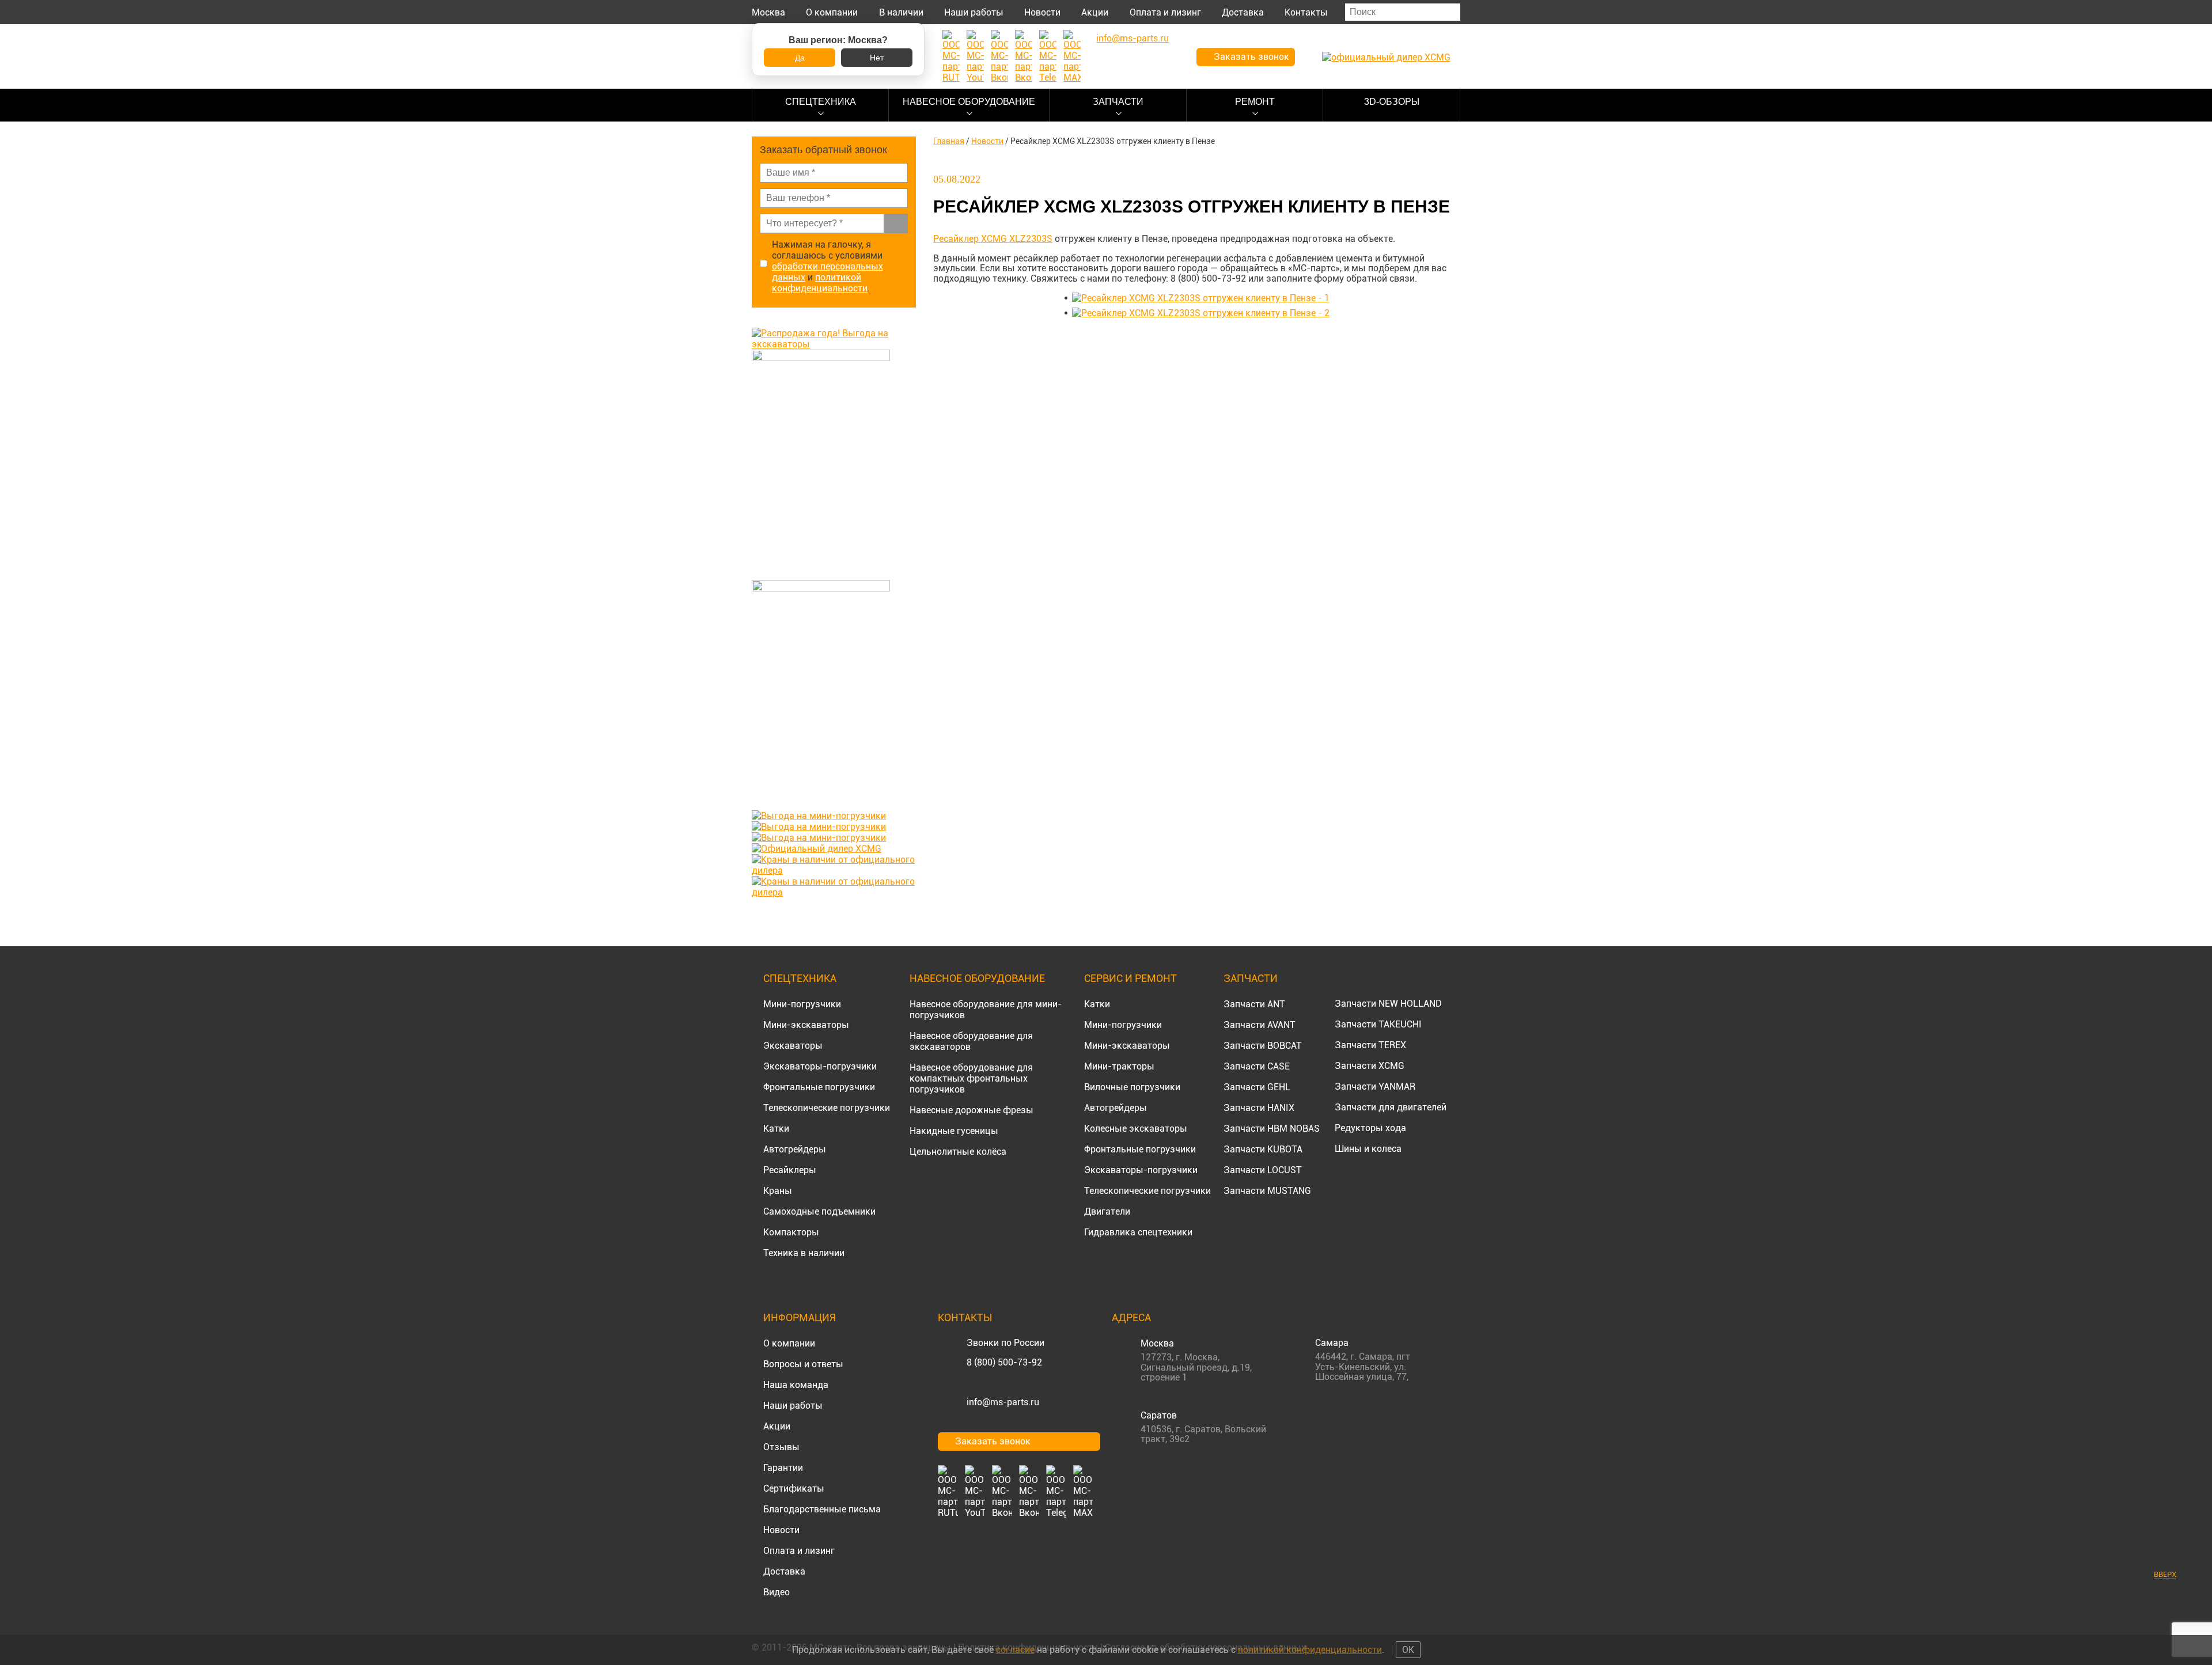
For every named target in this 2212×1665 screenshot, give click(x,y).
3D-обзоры (1392, 102)
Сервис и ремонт (1130, 978)
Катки (776, 1129)
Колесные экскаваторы (1136, 1129)
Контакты (1306, 12)
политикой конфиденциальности (820, 283)
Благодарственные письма (822, 1509)
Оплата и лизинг (1165, 12)
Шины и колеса (1368, 1149)
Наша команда (796, 1385)
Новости (1042, 12)
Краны (778, 1191)
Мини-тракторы (1119, 1066)
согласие (1015, 1650)
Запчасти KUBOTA (1263, 1149)
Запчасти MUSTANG (1267, 1191)
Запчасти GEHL (1257, 1087)
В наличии (901, 12)
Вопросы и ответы (803, 1364)
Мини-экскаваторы (806, 1025)
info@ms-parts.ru (1003, 1402)
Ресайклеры (790, 1170)
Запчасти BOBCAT (1263, 1046)
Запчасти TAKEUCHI (1378, 1024)
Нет (877, 58)
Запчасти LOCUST (1263, 1170)
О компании (832, 12)
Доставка (1243, 12)
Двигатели (1107, 1211)
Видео (777, 1592)
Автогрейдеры (795, 1149)
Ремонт (1255, 102)
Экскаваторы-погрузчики (820, 1066)
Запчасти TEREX (1370, 1045)
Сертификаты (794, 1488)
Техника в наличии (804, 1253)
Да (800, 58)
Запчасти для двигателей (1391, 1107)
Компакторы (791, 1232)
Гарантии (783, 1468)
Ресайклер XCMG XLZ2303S (993, 239)
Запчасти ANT (1254, 1004)
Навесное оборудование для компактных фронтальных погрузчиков (971, 1078)
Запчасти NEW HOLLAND (1388, 1004)
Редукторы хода (1370, 1128)
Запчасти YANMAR (1375, 1086)
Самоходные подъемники (819, 1211)
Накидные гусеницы (954, 1131)
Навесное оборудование (969, 102)
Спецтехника (821, 102)
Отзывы (781, 1447)
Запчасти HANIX (1259, 1108)
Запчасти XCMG (1370, 1066)
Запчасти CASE (1257, 1066)
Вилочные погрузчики (1132, 1087)
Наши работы (974, 12)
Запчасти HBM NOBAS (1272, 1129)
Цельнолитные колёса (958, 1152)
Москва (768, 12)
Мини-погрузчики (802, 1004)
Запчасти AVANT (1260, 1025)
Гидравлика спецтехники (1138, 1232)
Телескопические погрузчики (827, 1108)
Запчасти (1118, 102)
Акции (1095, 12)
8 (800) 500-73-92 (1004, 1362)
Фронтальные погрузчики (819, 1087)
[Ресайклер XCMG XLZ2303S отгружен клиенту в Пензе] (1201, 298)
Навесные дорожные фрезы (971, 1110)
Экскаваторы (793, 1046)
